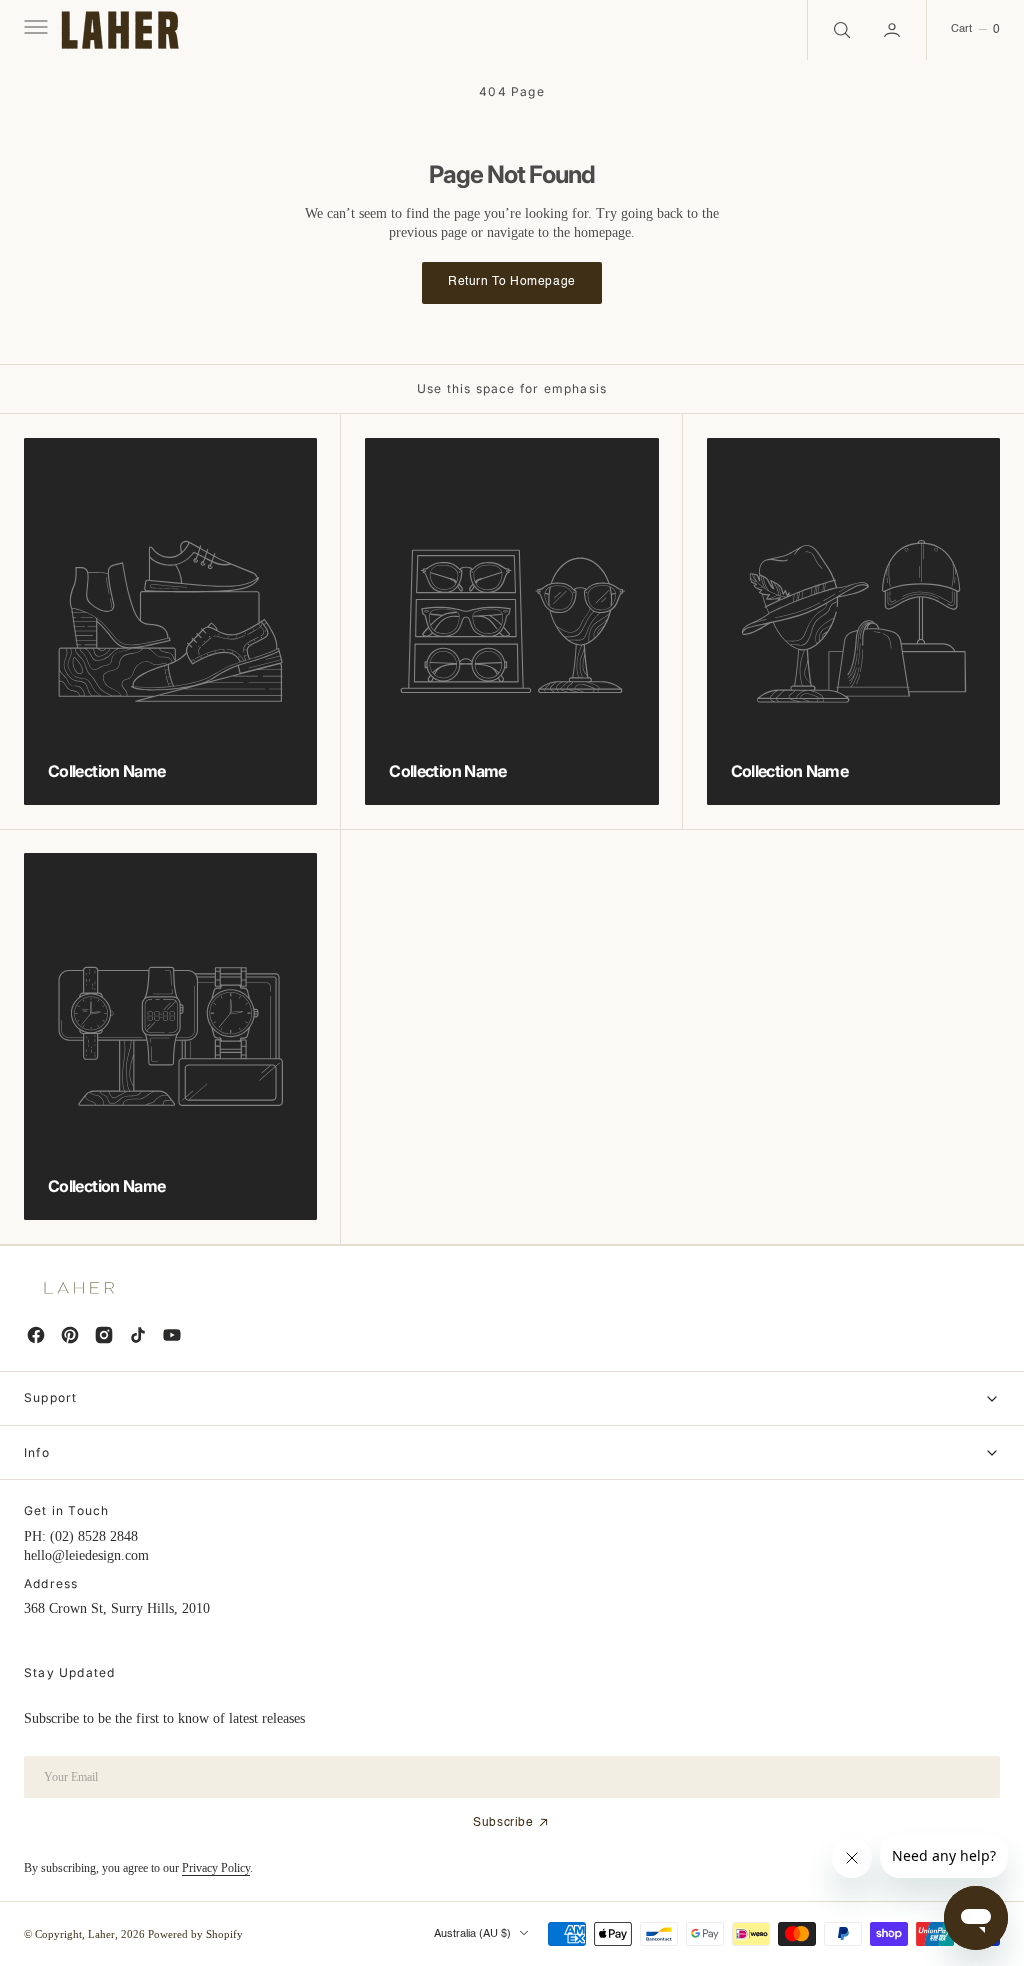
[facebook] (36, 1335)
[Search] (840, 30)
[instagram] (104, 1335)
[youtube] (172, 1335)
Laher (101, 1934)
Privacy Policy (216, 1868)
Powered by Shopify (195, 1934)
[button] (34, 30)
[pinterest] (70, 1335)
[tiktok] (138, 1335)
